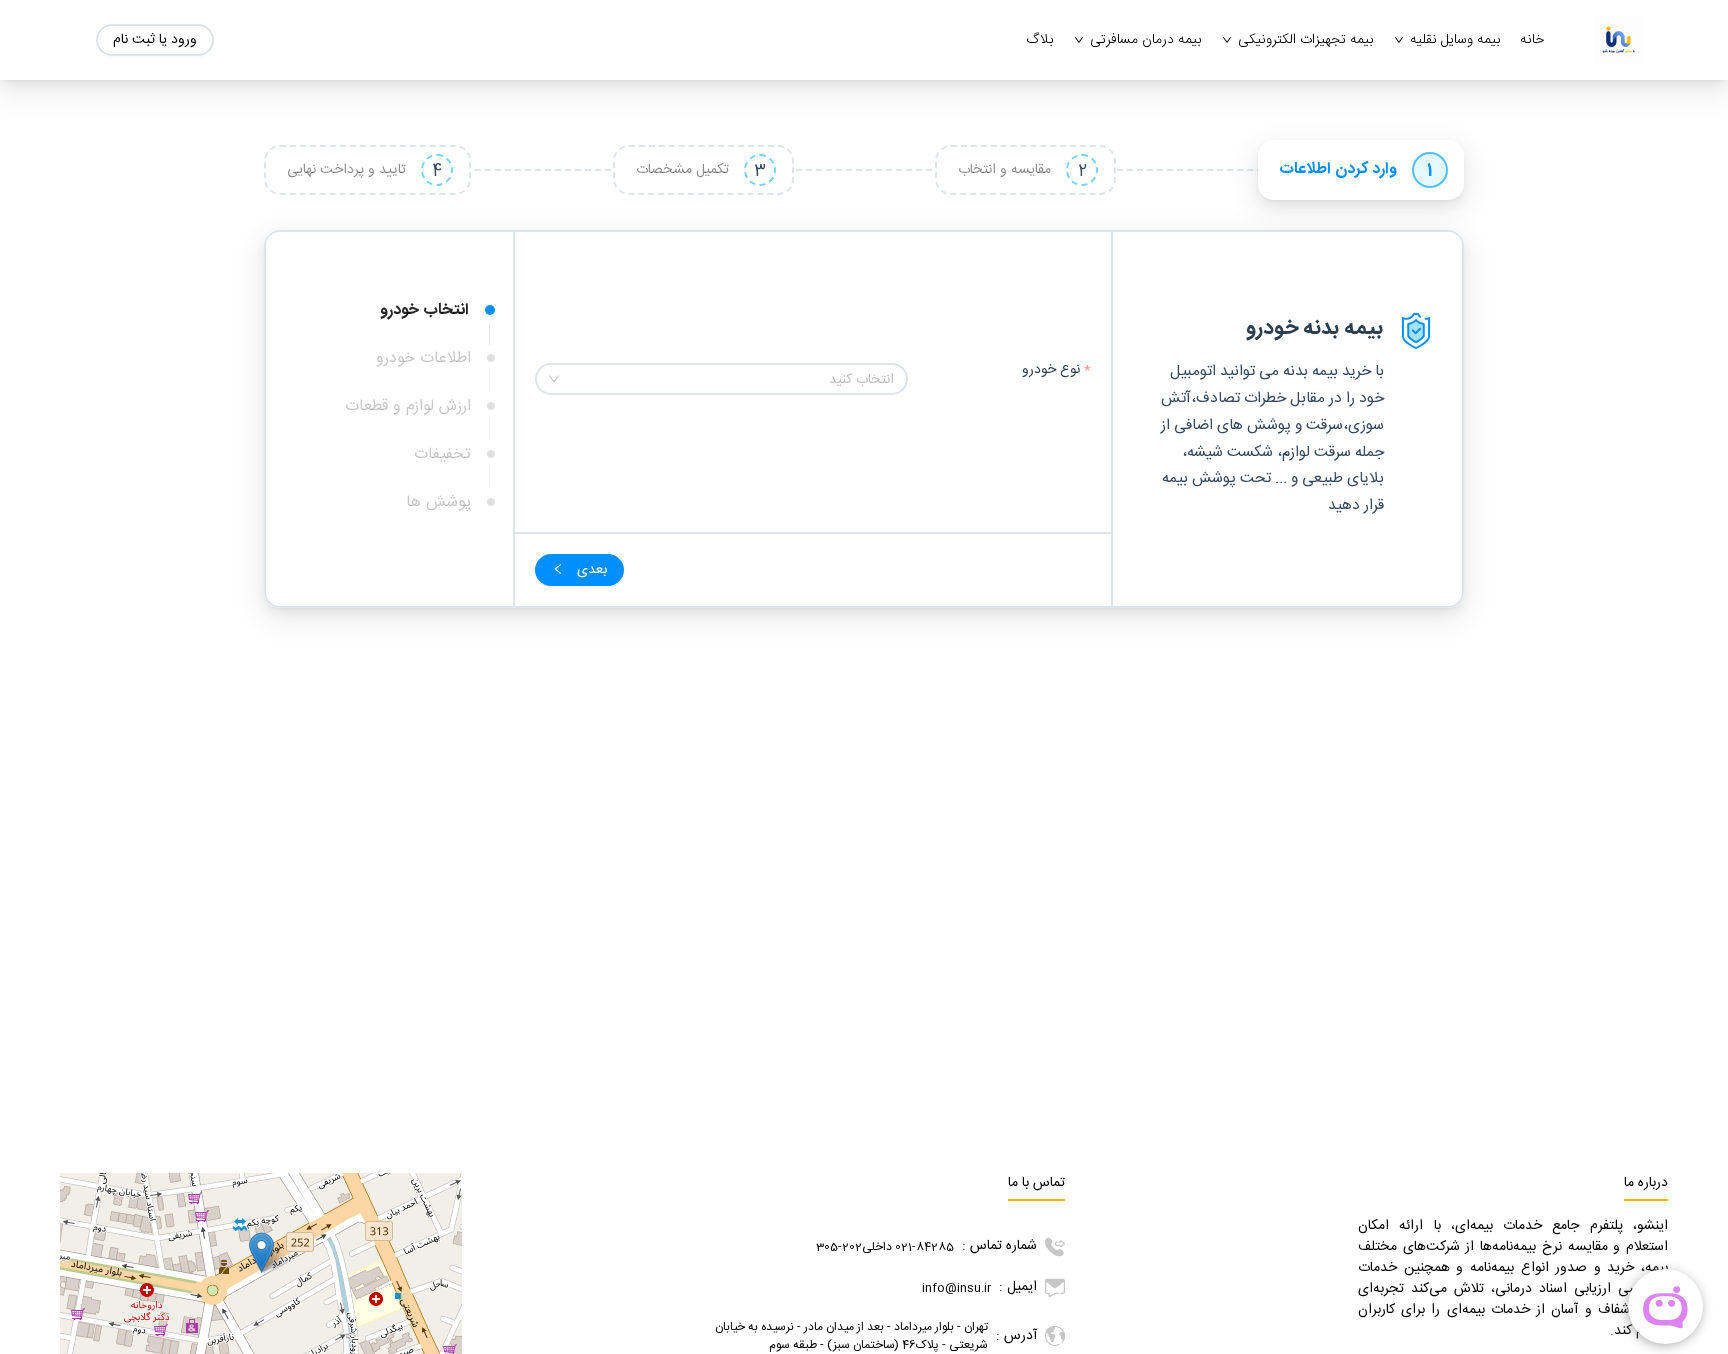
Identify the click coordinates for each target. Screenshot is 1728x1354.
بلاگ (1039, 40)
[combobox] (721, 379)
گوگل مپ (106, 1199)
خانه (1532, 40)
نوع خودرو (1049, 370)
